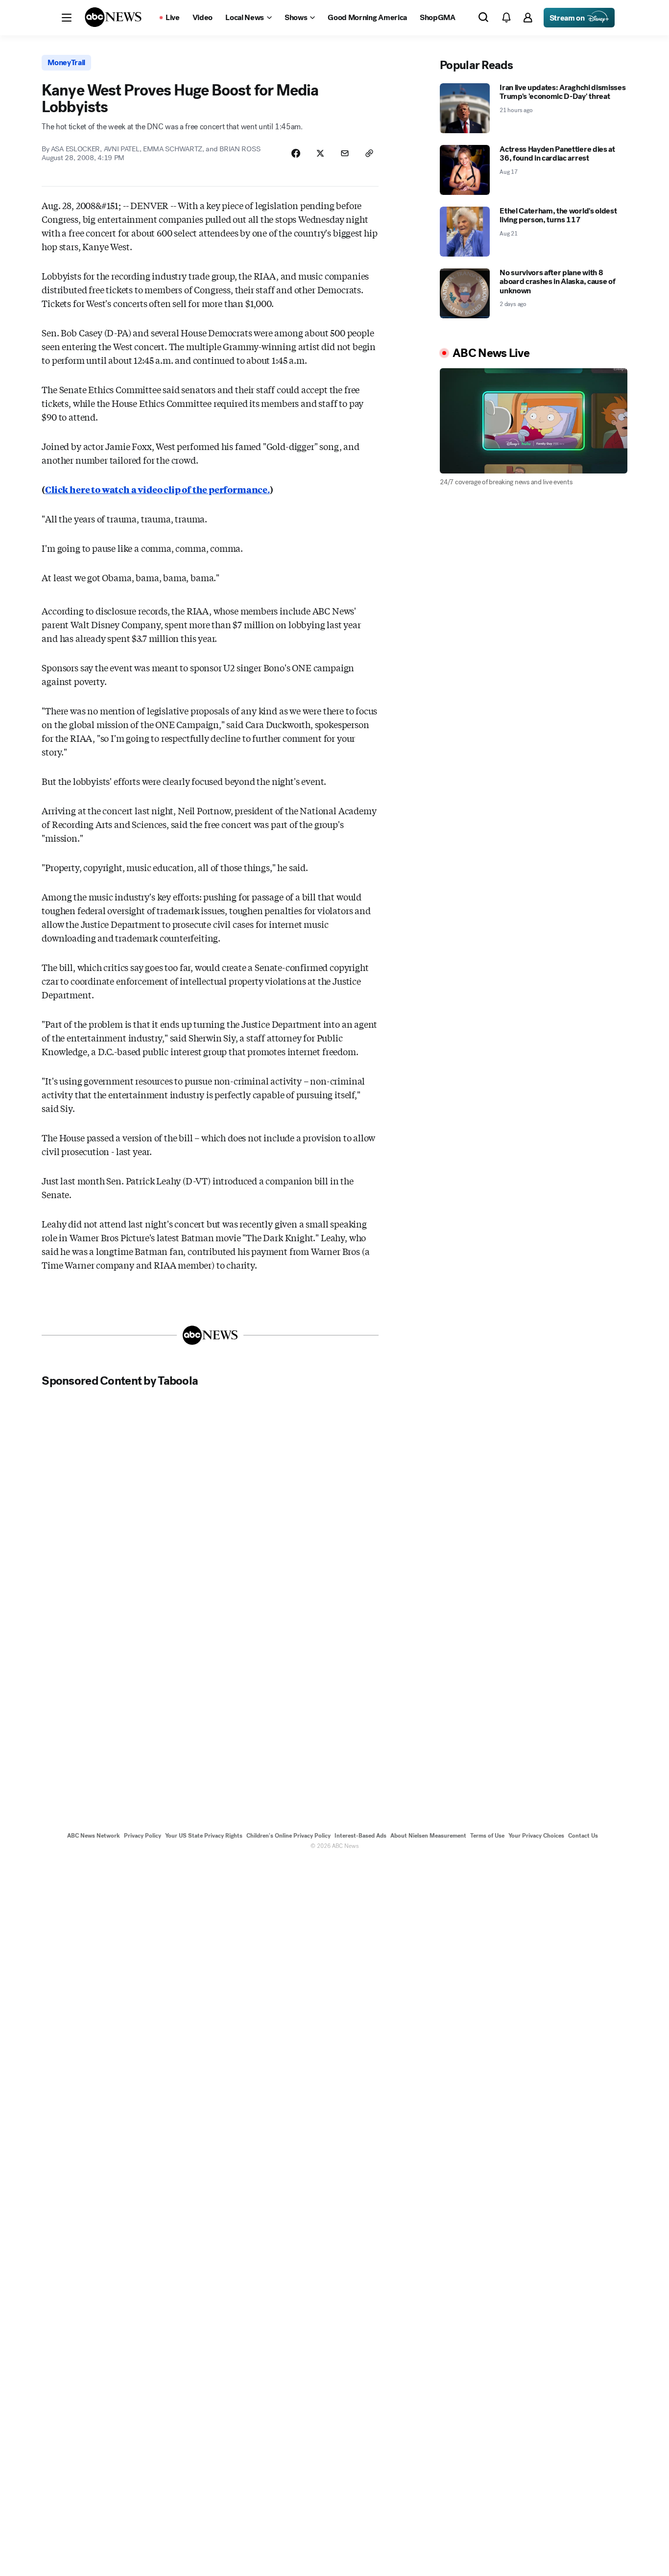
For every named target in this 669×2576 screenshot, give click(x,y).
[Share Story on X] (320, 153)
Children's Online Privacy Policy (288, 1836)
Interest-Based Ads (360, 1836)
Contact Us (583, 1836)
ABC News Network (94, 1836)
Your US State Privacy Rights (204, 1836)
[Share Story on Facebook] (296, 153)
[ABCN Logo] (113, 17)
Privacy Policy (143, 1836)
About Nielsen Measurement (428, 1836)
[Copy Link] (369, 153)
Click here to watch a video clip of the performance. (157, 489)
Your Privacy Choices (536, 1836)
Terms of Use (487, 1836)
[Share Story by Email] (345, 153)
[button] (67, 18)
